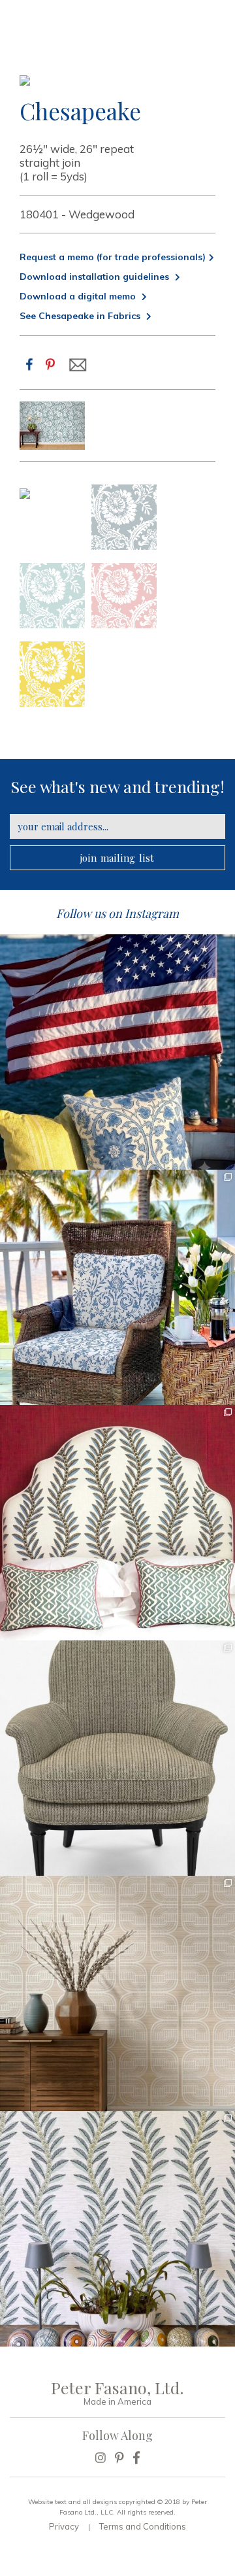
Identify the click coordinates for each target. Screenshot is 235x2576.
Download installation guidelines (96, 277)
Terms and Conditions (143, 2526)
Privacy (64, 2526)
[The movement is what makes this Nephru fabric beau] (117, 1523)
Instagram (152, 913)
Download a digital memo (79, 296)
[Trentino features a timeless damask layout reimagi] (117, 1287)
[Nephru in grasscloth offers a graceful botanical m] (117, 2229)
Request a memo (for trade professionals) (113, 257)
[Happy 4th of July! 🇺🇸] (117, 1052)
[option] (52, 426)
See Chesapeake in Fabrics (81, 316)
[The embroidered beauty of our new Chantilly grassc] (117, 1993)
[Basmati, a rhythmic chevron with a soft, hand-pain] (117, 1758)
